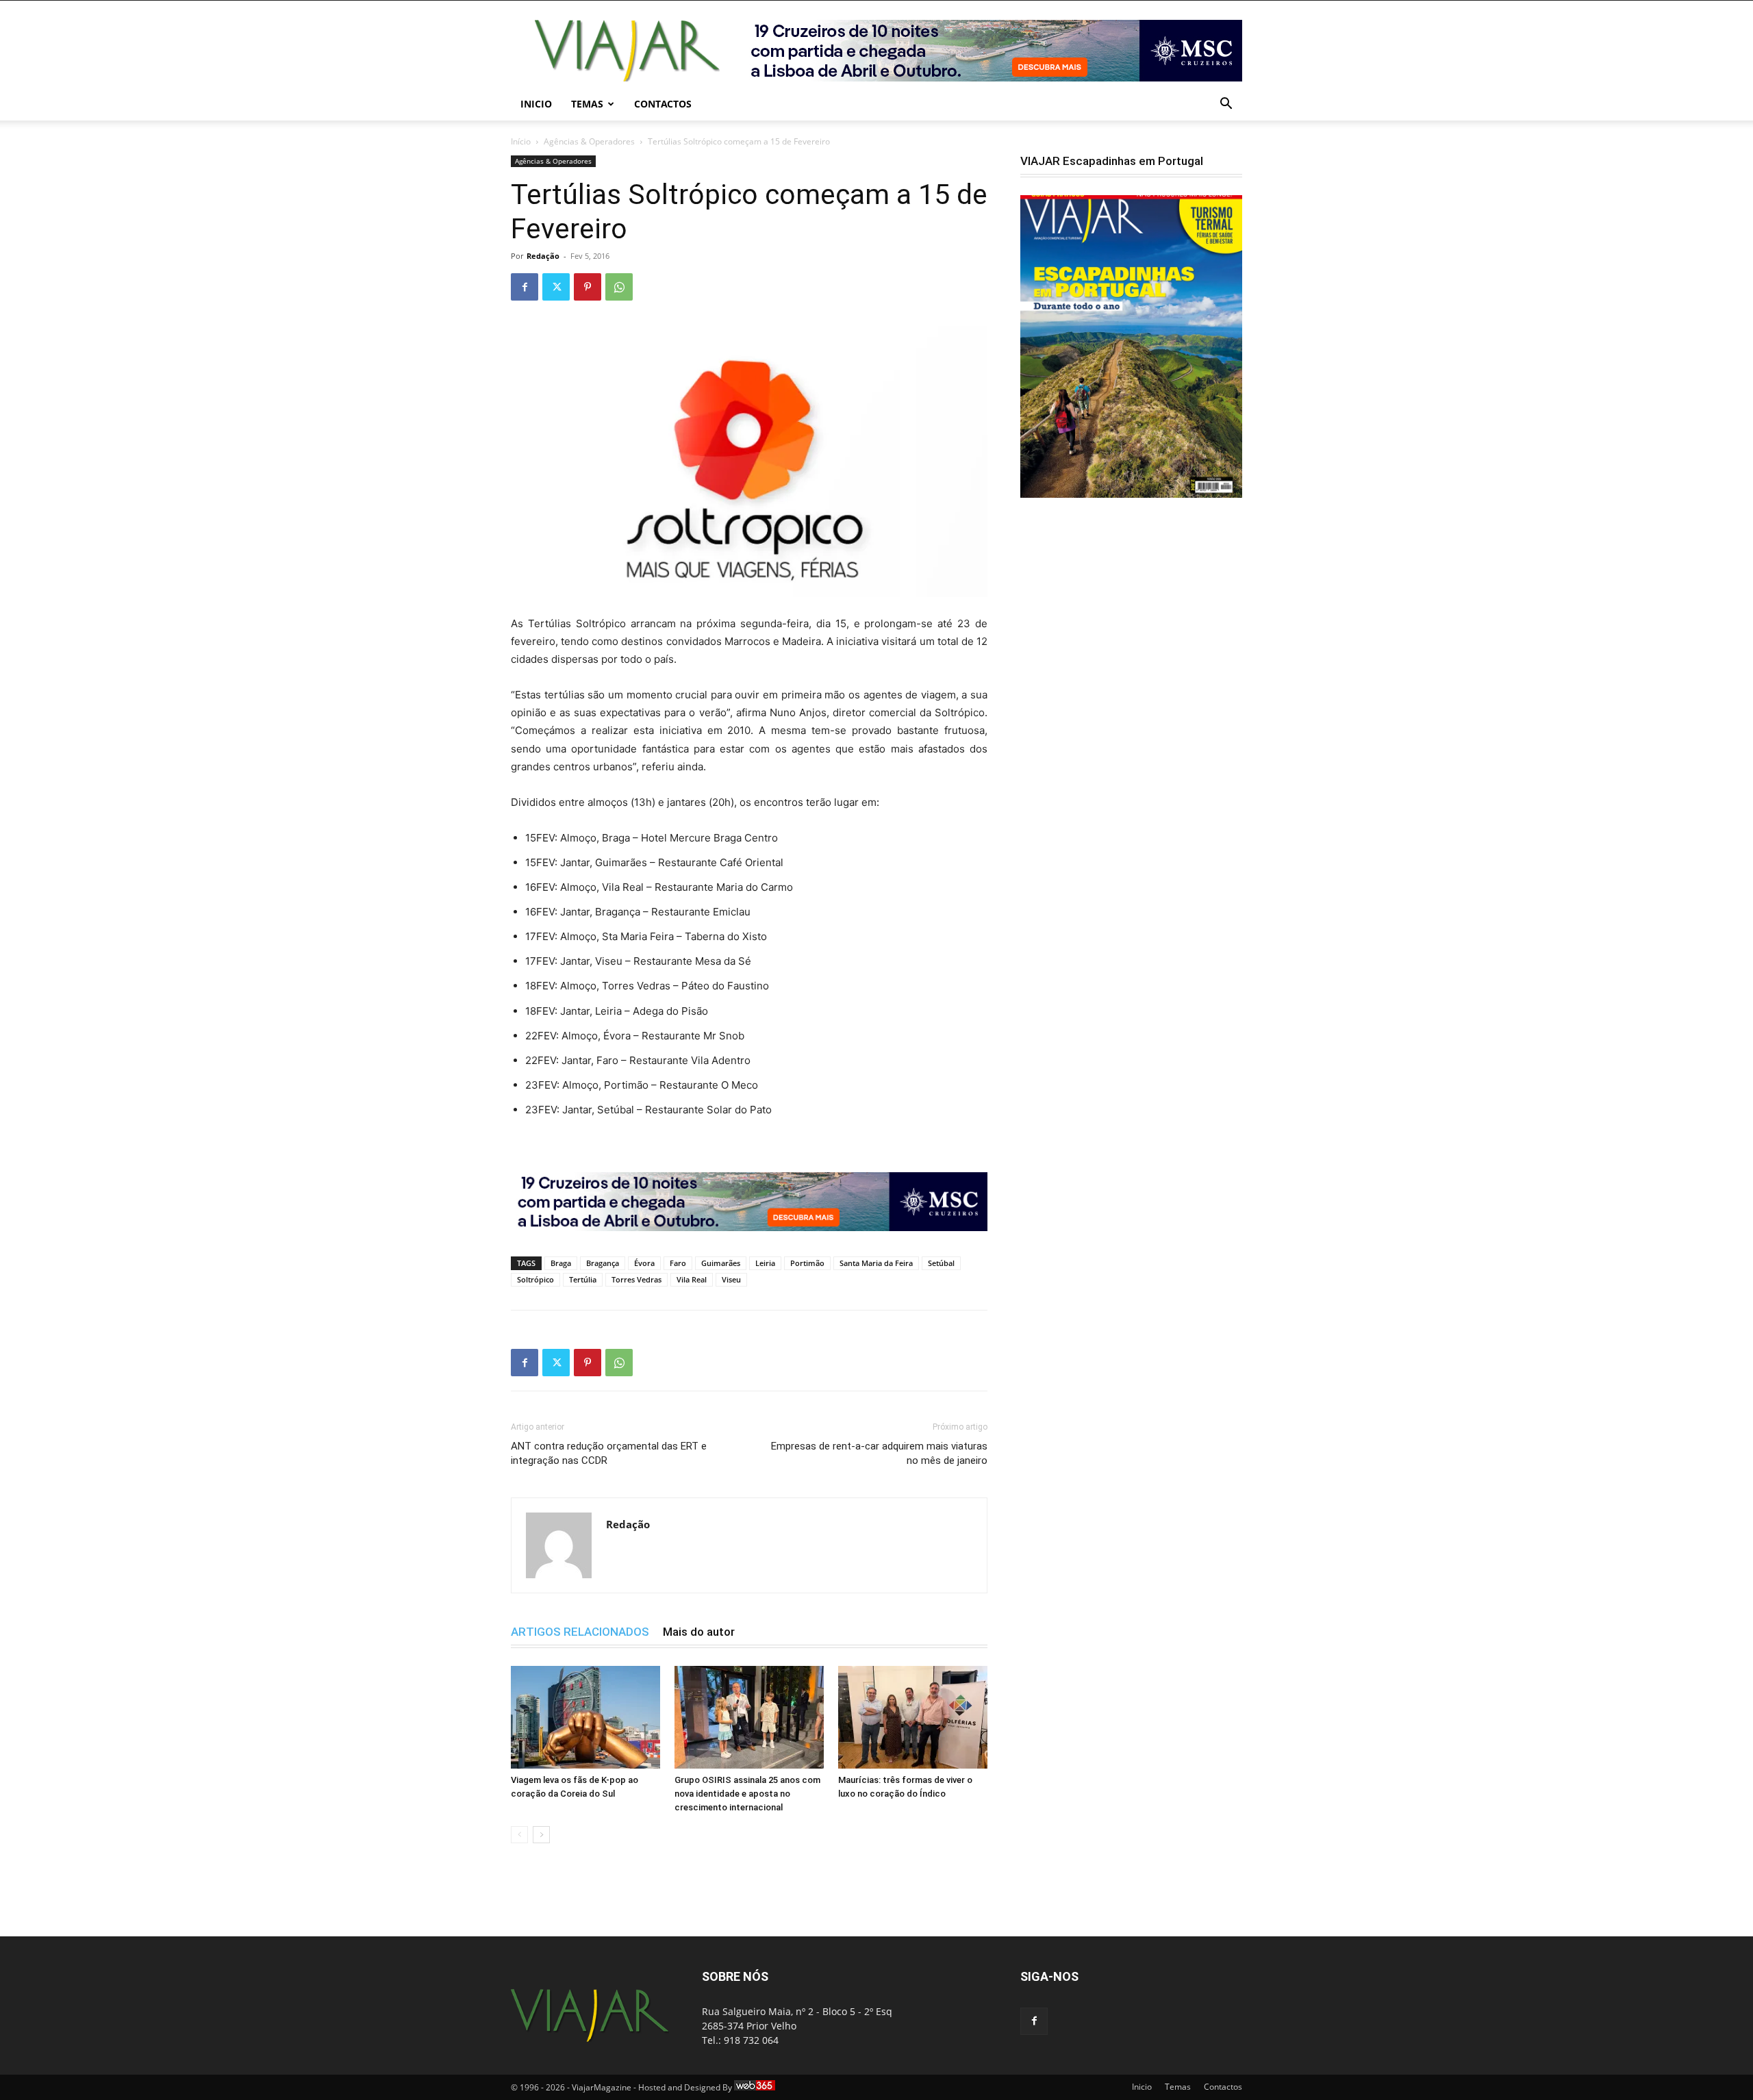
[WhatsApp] (619, 287)
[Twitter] (556, 287)
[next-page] (541, 1835)
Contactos (663, 104)
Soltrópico (535, 1279)
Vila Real (692, 1279)
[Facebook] (525, 287)
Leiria (765, 1263)
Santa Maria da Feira (876, 1263)
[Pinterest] (588, 287)
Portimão (807, 1263)
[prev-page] (519, 1835)
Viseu (731, 1279)
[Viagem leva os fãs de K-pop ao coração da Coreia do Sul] (585, 1717)
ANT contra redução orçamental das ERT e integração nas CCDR (609, 1453)
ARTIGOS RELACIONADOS (580, 1632)
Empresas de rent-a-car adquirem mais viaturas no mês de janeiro (879, 1453)
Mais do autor (699, 1632)
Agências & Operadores (589, 141)
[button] (1226, 105)
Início (521, 141)
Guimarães (721, 1263)
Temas (587, 104)
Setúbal (941, 1263)
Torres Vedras (636, 1279)
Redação (543, 256)
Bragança (603, 1263)
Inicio (536, 104)
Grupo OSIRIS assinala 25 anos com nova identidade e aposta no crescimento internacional (747, 1794)
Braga (561, 1263)
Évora (644, 1263)
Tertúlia (583, 1279)
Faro (678, 1263)
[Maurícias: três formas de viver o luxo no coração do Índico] (913, 1717)
